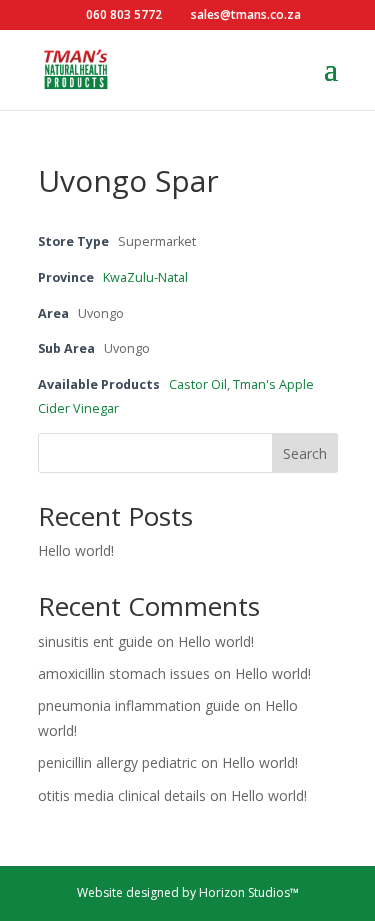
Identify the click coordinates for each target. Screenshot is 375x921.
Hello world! (76, 550)
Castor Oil (198, 384)
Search (305, 453)
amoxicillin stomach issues (124, 673)
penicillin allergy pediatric (117, 762)
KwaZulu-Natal (145, 277)
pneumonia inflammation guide (139, 705)
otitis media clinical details (122, 795)
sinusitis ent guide (95, 641)
